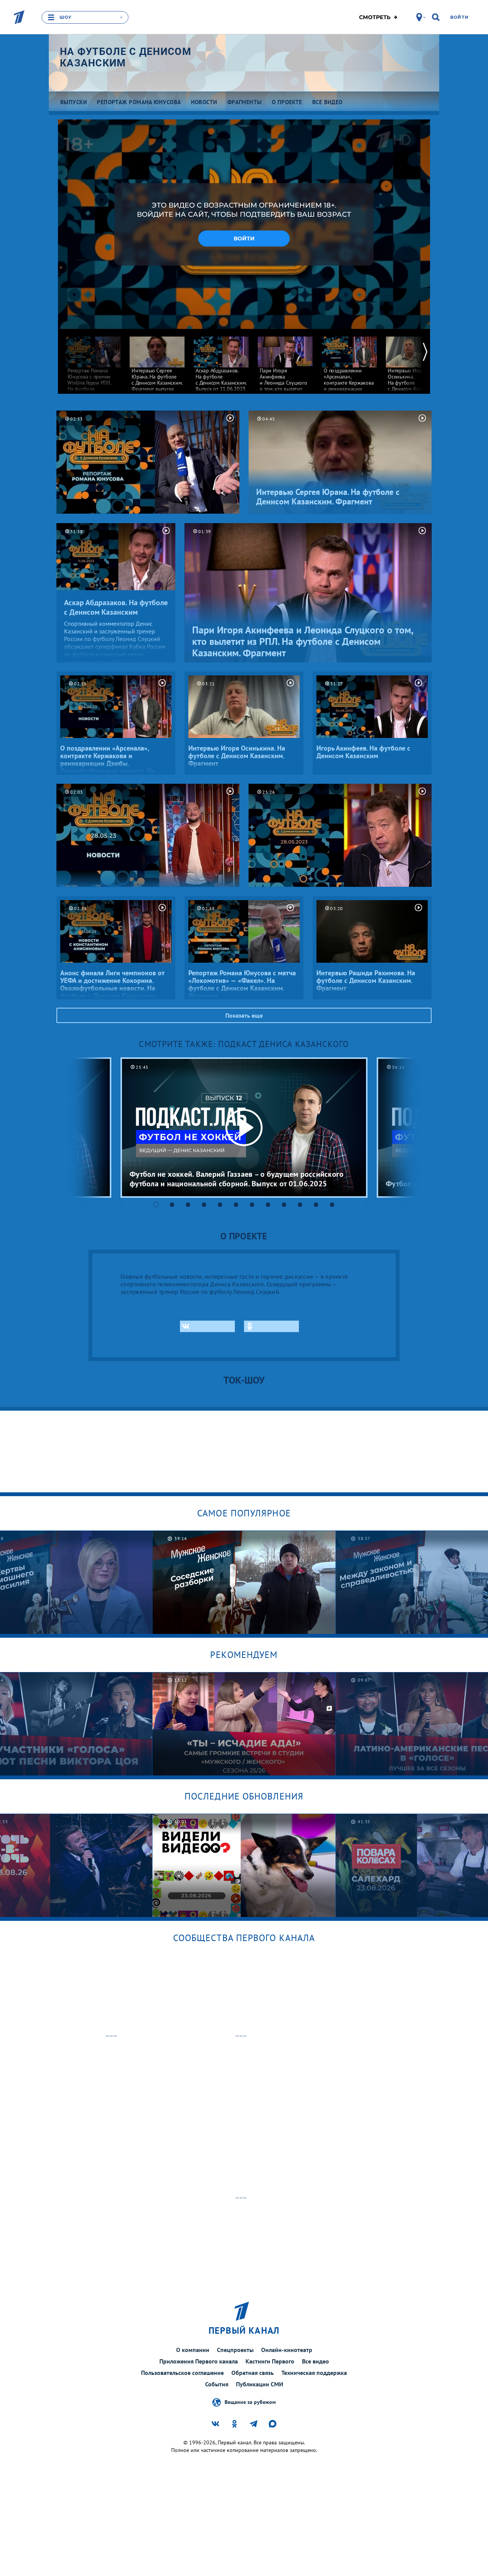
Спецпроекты (235, 2350)
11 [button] (316, 1205)
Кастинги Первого (270, 2361)
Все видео (315, 2361)
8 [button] (268, 1205)
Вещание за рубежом (250, 2402)
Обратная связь (253, 2373)
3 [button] (188, 1205)
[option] (93, 370)
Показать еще (244, 1015)
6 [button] (236, 1205)
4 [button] (204, 1205)
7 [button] (252, 1205)
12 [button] (332, 1205)
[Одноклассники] (271, 1326)
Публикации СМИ (260, 2384)
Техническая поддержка (314, 2373)
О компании (193, 2350)
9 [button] (284, 1205)
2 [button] (172, 1205)
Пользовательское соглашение (182, 2373)
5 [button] (220, 1205)
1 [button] (156, 1205)
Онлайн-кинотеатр (287, 2350)
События (217, 2384)
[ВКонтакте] (207, 1326)
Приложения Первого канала (199, 2361)
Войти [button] (244, 238)
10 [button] (300, 1205)
